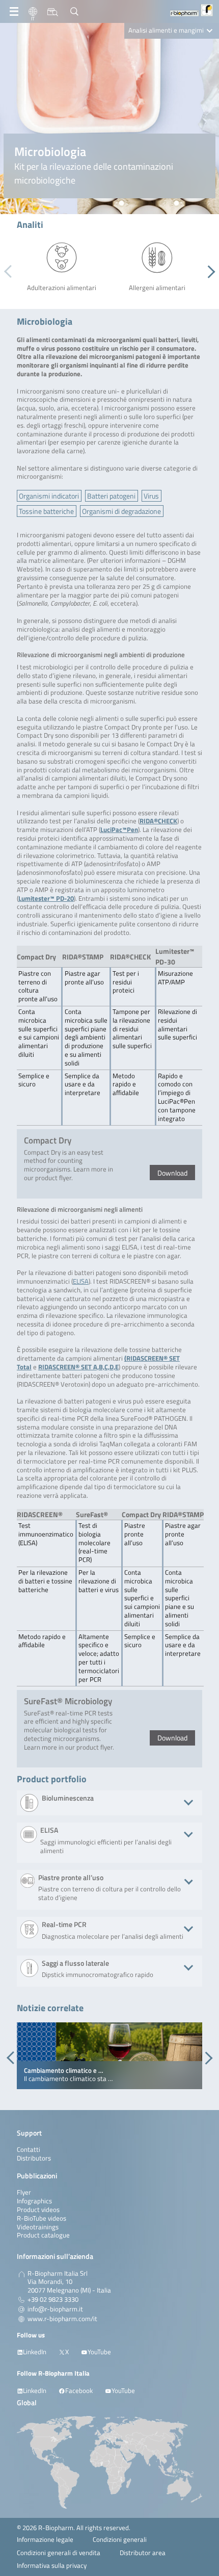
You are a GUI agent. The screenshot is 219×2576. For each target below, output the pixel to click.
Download (172, 1173)
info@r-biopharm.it (55, 2309)
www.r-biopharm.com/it (62, 2319)
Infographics (34, 2201)
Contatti (29, 2150)
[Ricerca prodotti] (53, 12)
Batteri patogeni (111, 496)
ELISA (81, 1281)
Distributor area (143, 2553)
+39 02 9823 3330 (53, 2300)
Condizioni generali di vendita (59, 2553)
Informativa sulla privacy (52, 2566)
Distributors (34, 2158)
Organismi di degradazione (121, 511)
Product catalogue (43, 2235)
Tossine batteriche (46, 511)
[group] (109, 2056)
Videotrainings (38, 2227)
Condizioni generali (120, 2540)
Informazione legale (45, 2540)
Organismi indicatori (49, 496)
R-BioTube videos (42, 2218)
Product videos (38, 2210)
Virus (151, 496)
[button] (209, 272)
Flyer (24, 2192)
